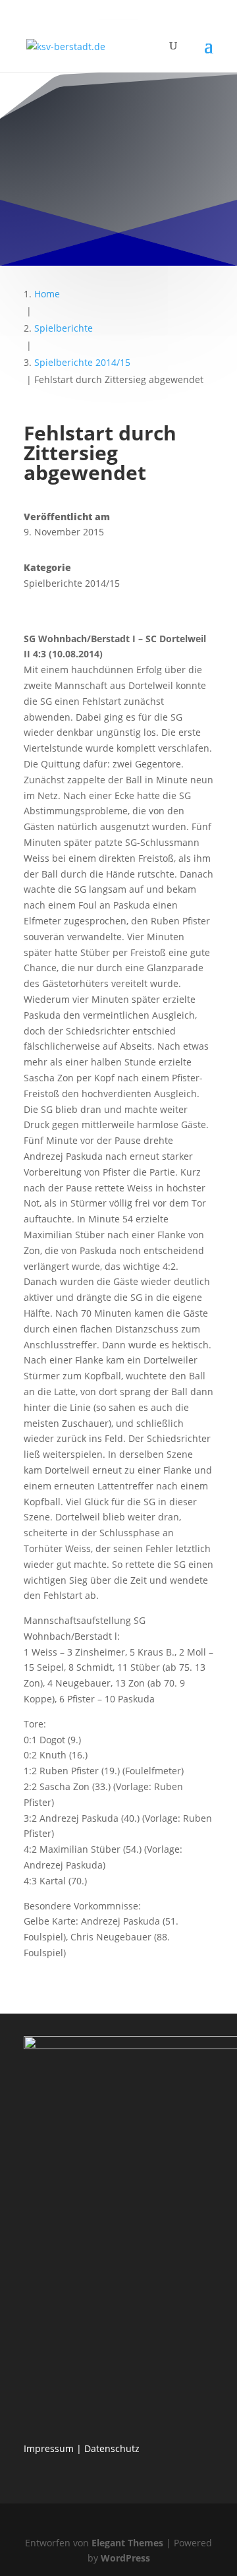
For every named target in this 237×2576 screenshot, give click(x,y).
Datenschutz (112, 2448)
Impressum (49, 2448)
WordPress (125, 2558)
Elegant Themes (127, 2543)
